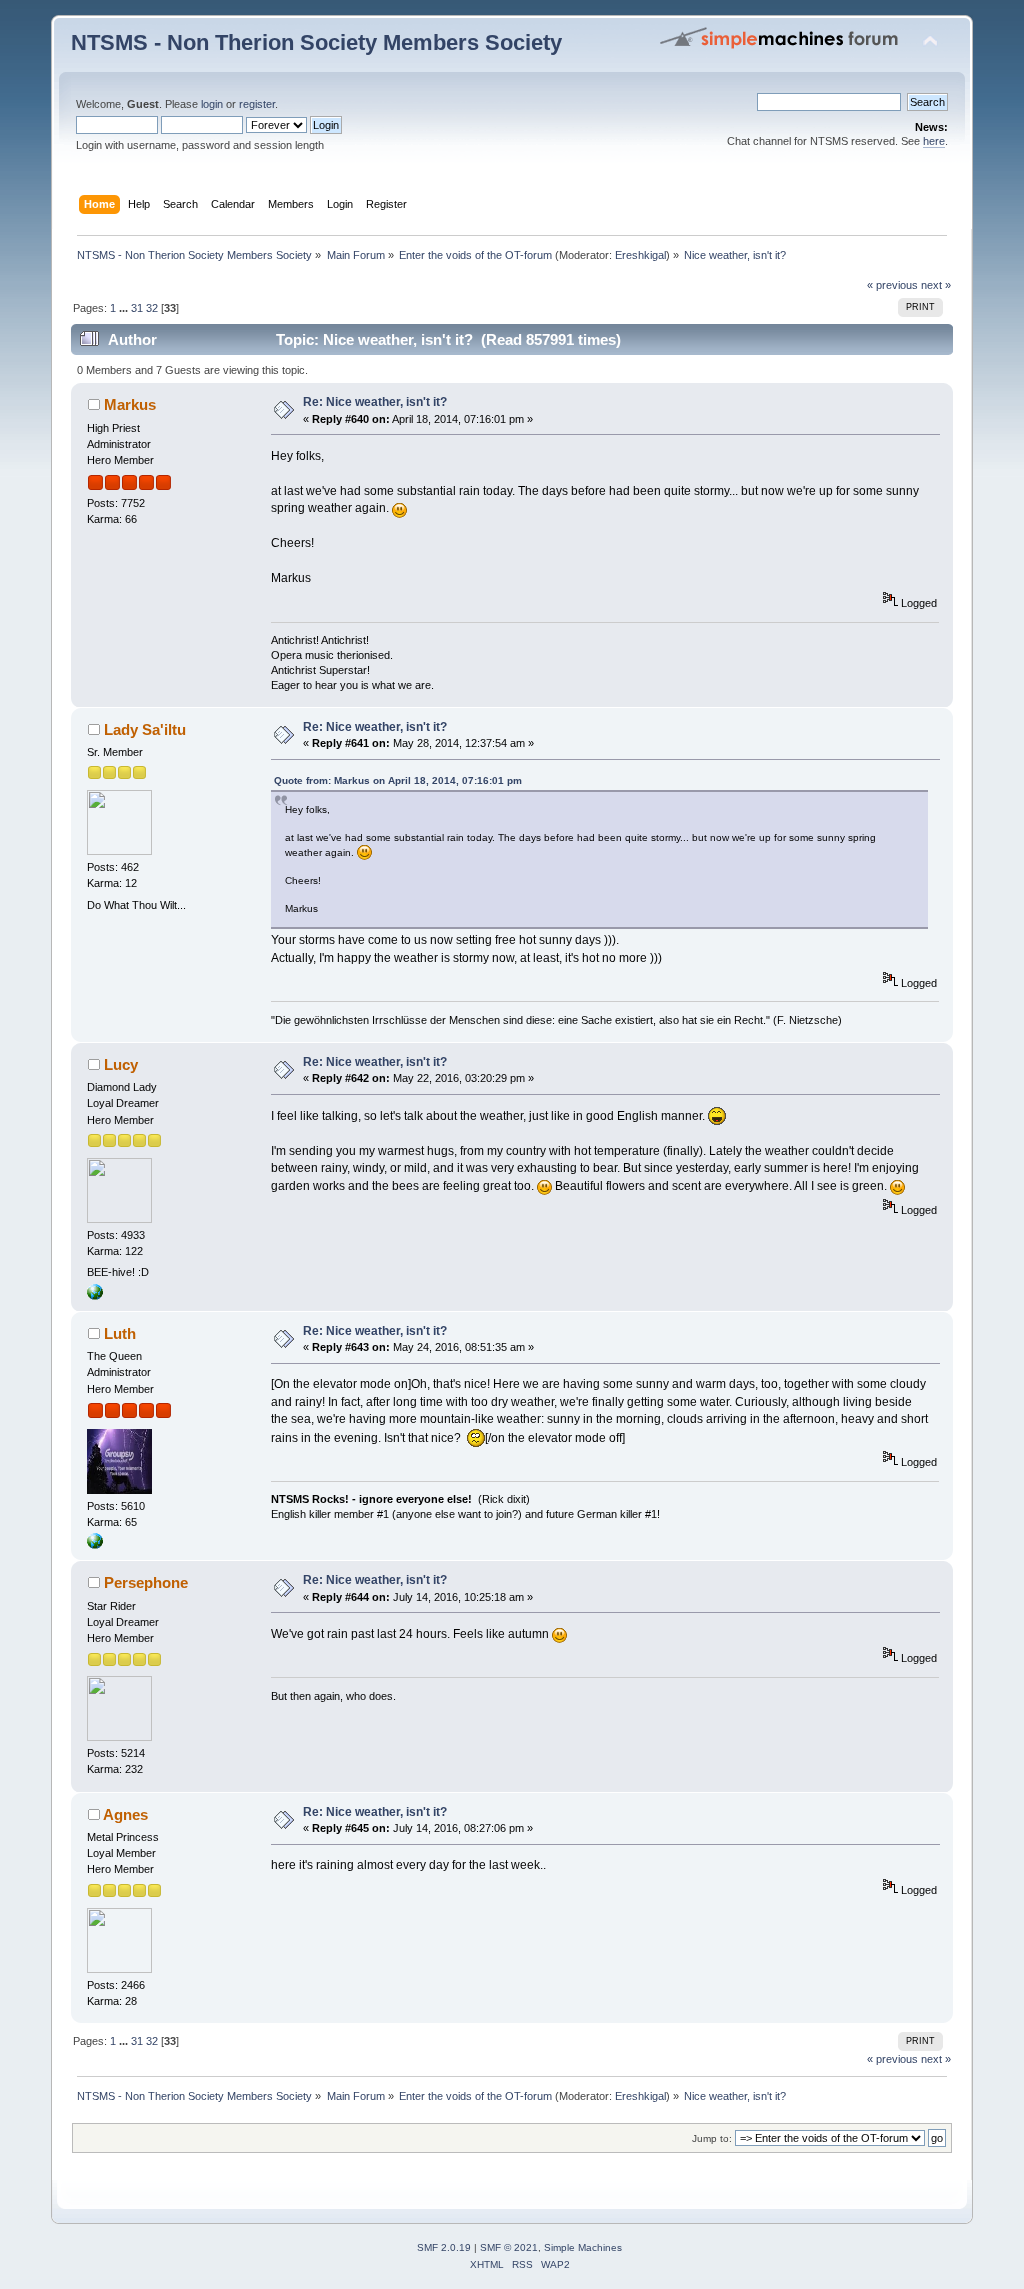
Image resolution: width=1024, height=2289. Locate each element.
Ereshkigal (640, 255)
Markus (130, 404)
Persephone (146, 1582)
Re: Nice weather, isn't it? (375, 402)
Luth (120, 1333)
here (934, 141)
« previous (892, 285)
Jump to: (712, 2138)
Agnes (125, 1814)
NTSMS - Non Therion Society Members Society (316, 42)
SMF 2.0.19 (444, 2247)
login (212, 104)
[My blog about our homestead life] (95, 1296)
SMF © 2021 (509, 2247)
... (125, 308)
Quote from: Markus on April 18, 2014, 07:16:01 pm (398, 780)
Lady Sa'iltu (145, 729)
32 (152, 308)
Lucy (121, 1064)
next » (936, 285)
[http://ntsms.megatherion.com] (95, 1545)
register (257, 104)
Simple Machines (583, 2247)
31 (137, 308)
